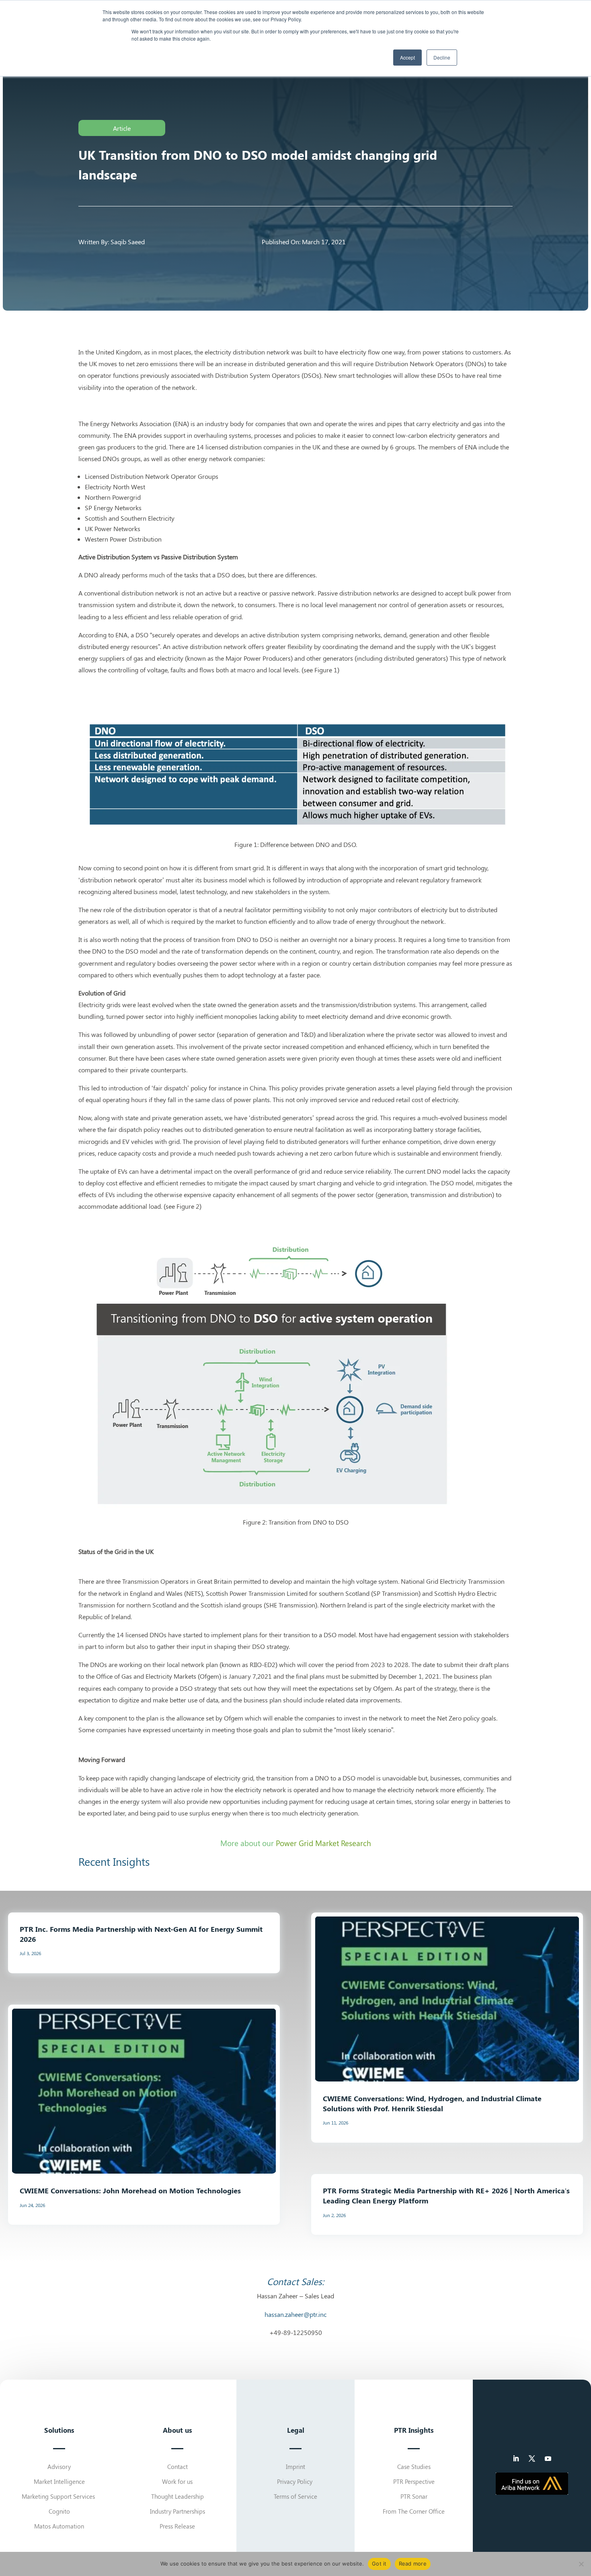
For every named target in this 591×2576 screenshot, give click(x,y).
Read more (413, 2564)
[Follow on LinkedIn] (516, 2459)
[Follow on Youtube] (548, 2459)
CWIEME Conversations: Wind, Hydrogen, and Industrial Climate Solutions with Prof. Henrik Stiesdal (432, 2103)
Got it (379, 2564)
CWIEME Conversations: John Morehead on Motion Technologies (130, 2190)
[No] (581, 2564)
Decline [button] (442, 57)
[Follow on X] (532, 2459)
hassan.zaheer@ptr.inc (295, 2314)
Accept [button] (407, 57)
